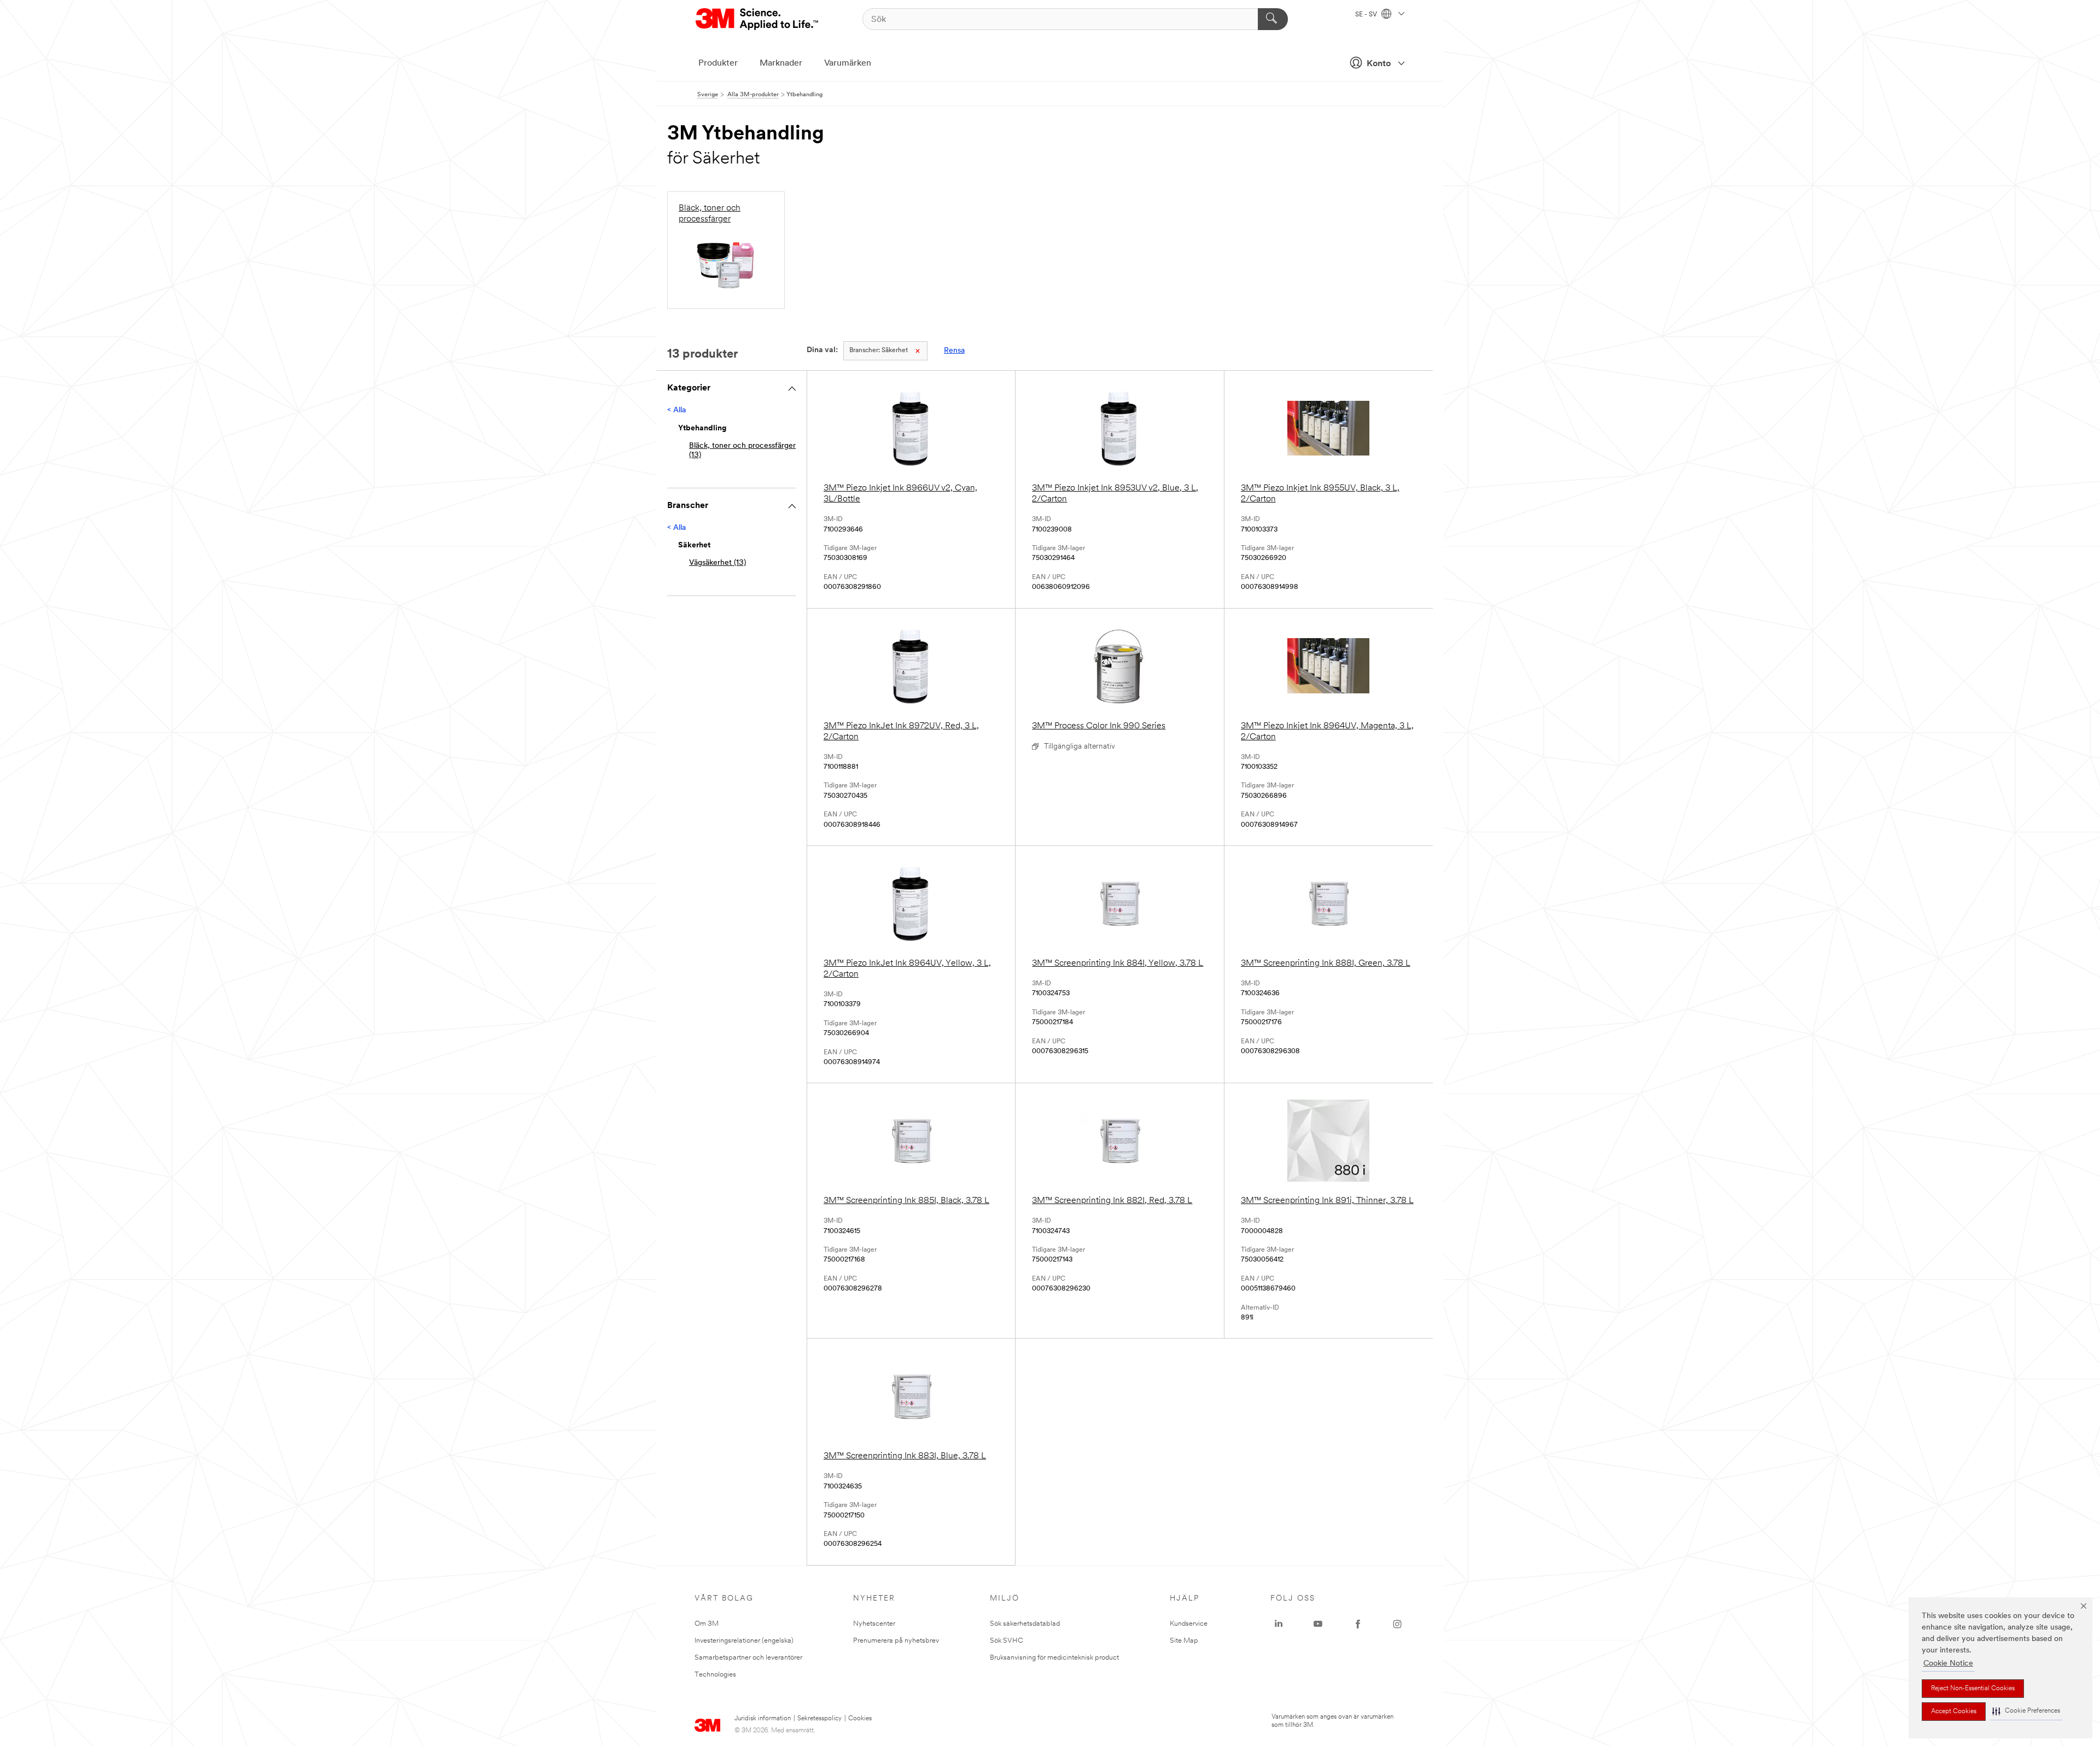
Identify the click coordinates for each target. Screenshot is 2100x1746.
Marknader (781, 63)
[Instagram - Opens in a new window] (1397, 1624)
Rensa (954, 351)
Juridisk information (763, 1719)
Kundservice (1189, 1624)
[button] (2026, 1711)
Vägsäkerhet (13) (717, 563)
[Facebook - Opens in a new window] (1358, 1624)
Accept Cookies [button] (1954, 1712)
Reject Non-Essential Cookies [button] (1973, 1689)
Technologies (715, 1675)
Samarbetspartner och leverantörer (748, 1658)
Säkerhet (879, 351)
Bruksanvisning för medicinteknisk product (1054, 1658)
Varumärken (848, 63)
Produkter (718, 63)
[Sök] (1273, 19)
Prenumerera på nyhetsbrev (896, 1641)
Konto (1379, 64)
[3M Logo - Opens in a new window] (758, 19)
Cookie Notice (1948, 1664)
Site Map (1184, 1641)
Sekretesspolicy (819, 1719)
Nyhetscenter (874, 1624)
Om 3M (707, 1624)
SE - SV (1367, 15)
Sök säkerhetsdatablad (1025, 1624)
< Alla (676, 410)
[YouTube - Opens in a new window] (1318, 1624)
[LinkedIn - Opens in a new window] (1279, 1624)
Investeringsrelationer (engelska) (744, 1641)
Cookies (860, 1719)
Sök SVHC (1007, 1641)
